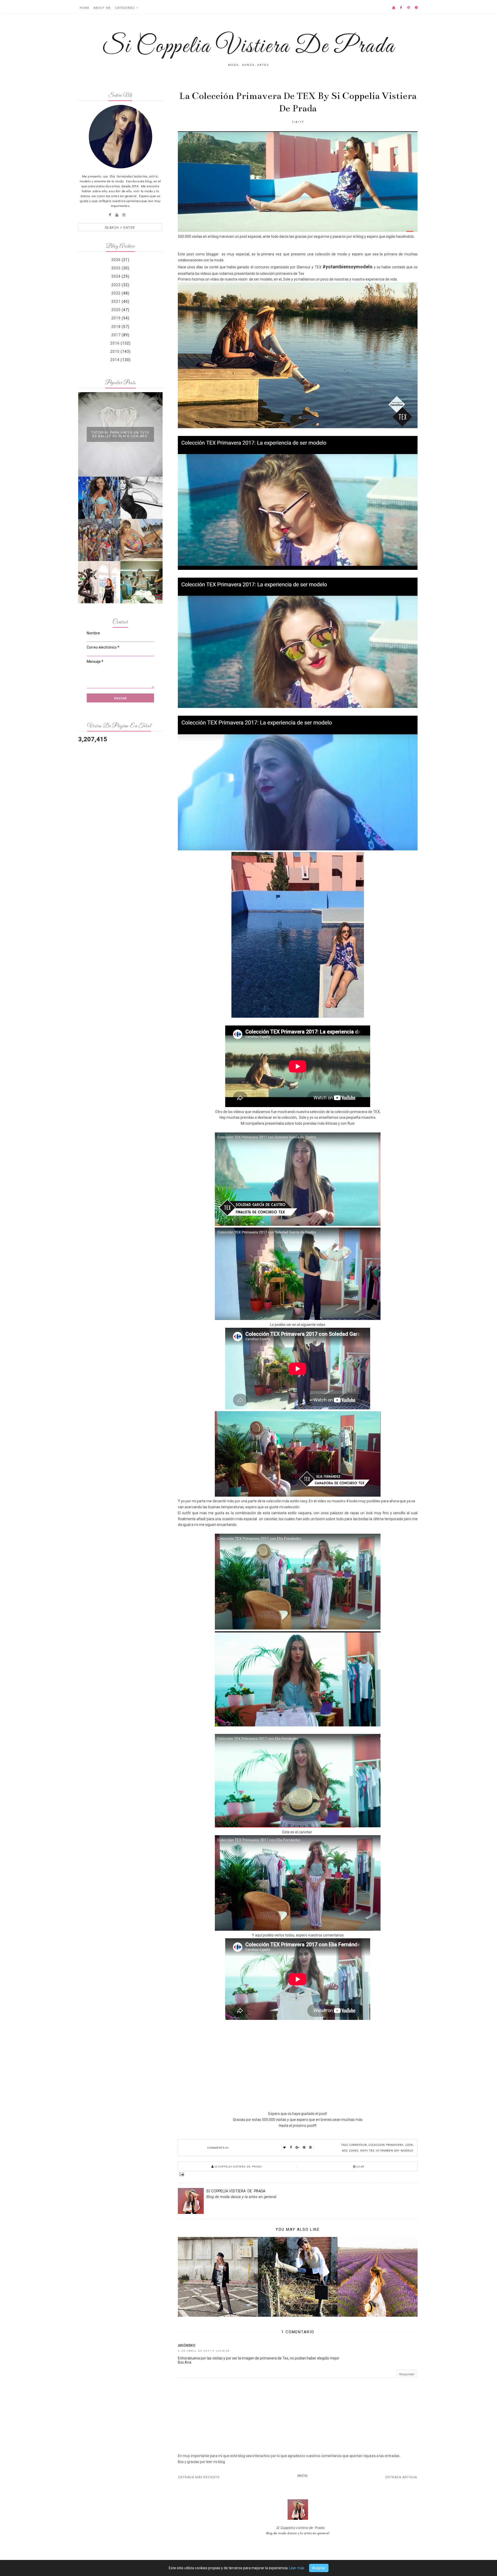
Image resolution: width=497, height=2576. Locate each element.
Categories (125, 8)
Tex (372, 2150)
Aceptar (319, 2568)
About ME (102, 8)
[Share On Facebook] (291, 2148)
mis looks (350, 2150)
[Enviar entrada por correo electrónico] (298, 2174)
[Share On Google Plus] (298, 2148)
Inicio (303, 2476)
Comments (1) (218, 2147)
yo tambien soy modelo (394, 2150)
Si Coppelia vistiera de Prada (300, 2527)
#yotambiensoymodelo (348, 267)
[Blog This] (311, 2148)
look (409, 2145)
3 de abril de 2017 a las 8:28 (204, 2351)
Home (85, 8)
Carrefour (358, 2145)
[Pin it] (304, 2148)
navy (364, 2150)
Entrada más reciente (199, 2477)
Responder (407, 2374)
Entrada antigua (401, 2477)
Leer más (297, 2568)
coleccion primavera (386, 2145)
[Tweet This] (285, 2148)
